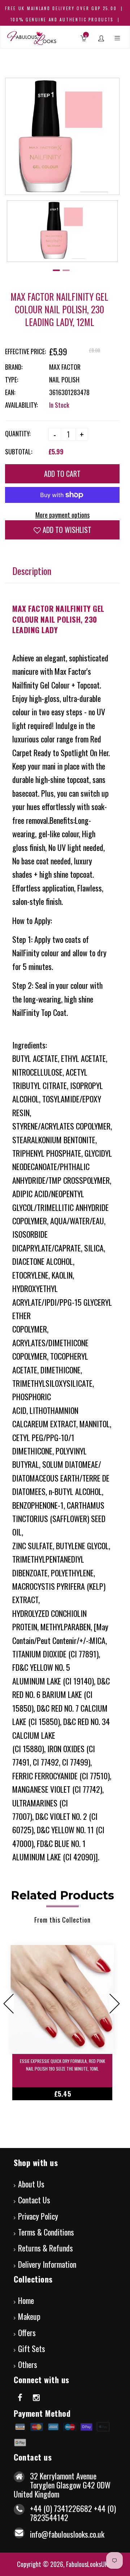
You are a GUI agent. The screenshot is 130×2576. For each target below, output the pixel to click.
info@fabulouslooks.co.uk (67, 2534)
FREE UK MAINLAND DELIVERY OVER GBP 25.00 (61, 8)
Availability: (21, 405)
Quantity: (18, 433)
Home (26, 2300)
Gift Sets (32, 2348)
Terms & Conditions (46, 2232)
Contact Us (34, 2200)
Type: (12, 380)
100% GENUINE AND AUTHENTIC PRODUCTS (62, 20)
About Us (31, 2184)
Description (32, 571)
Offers (27, 2333)
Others (28, 2364)
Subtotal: (19, 452)
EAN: (10, 392)
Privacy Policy (38, 2216)
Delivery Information (47, 2264)
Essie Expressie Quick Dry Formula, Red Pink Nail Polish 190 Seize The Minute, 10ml (62, 2065)
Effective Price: (25, 351)
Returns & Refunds (45, 2248)
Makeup (29, 2316)
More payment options (62, 515)
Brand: (14, 367)
